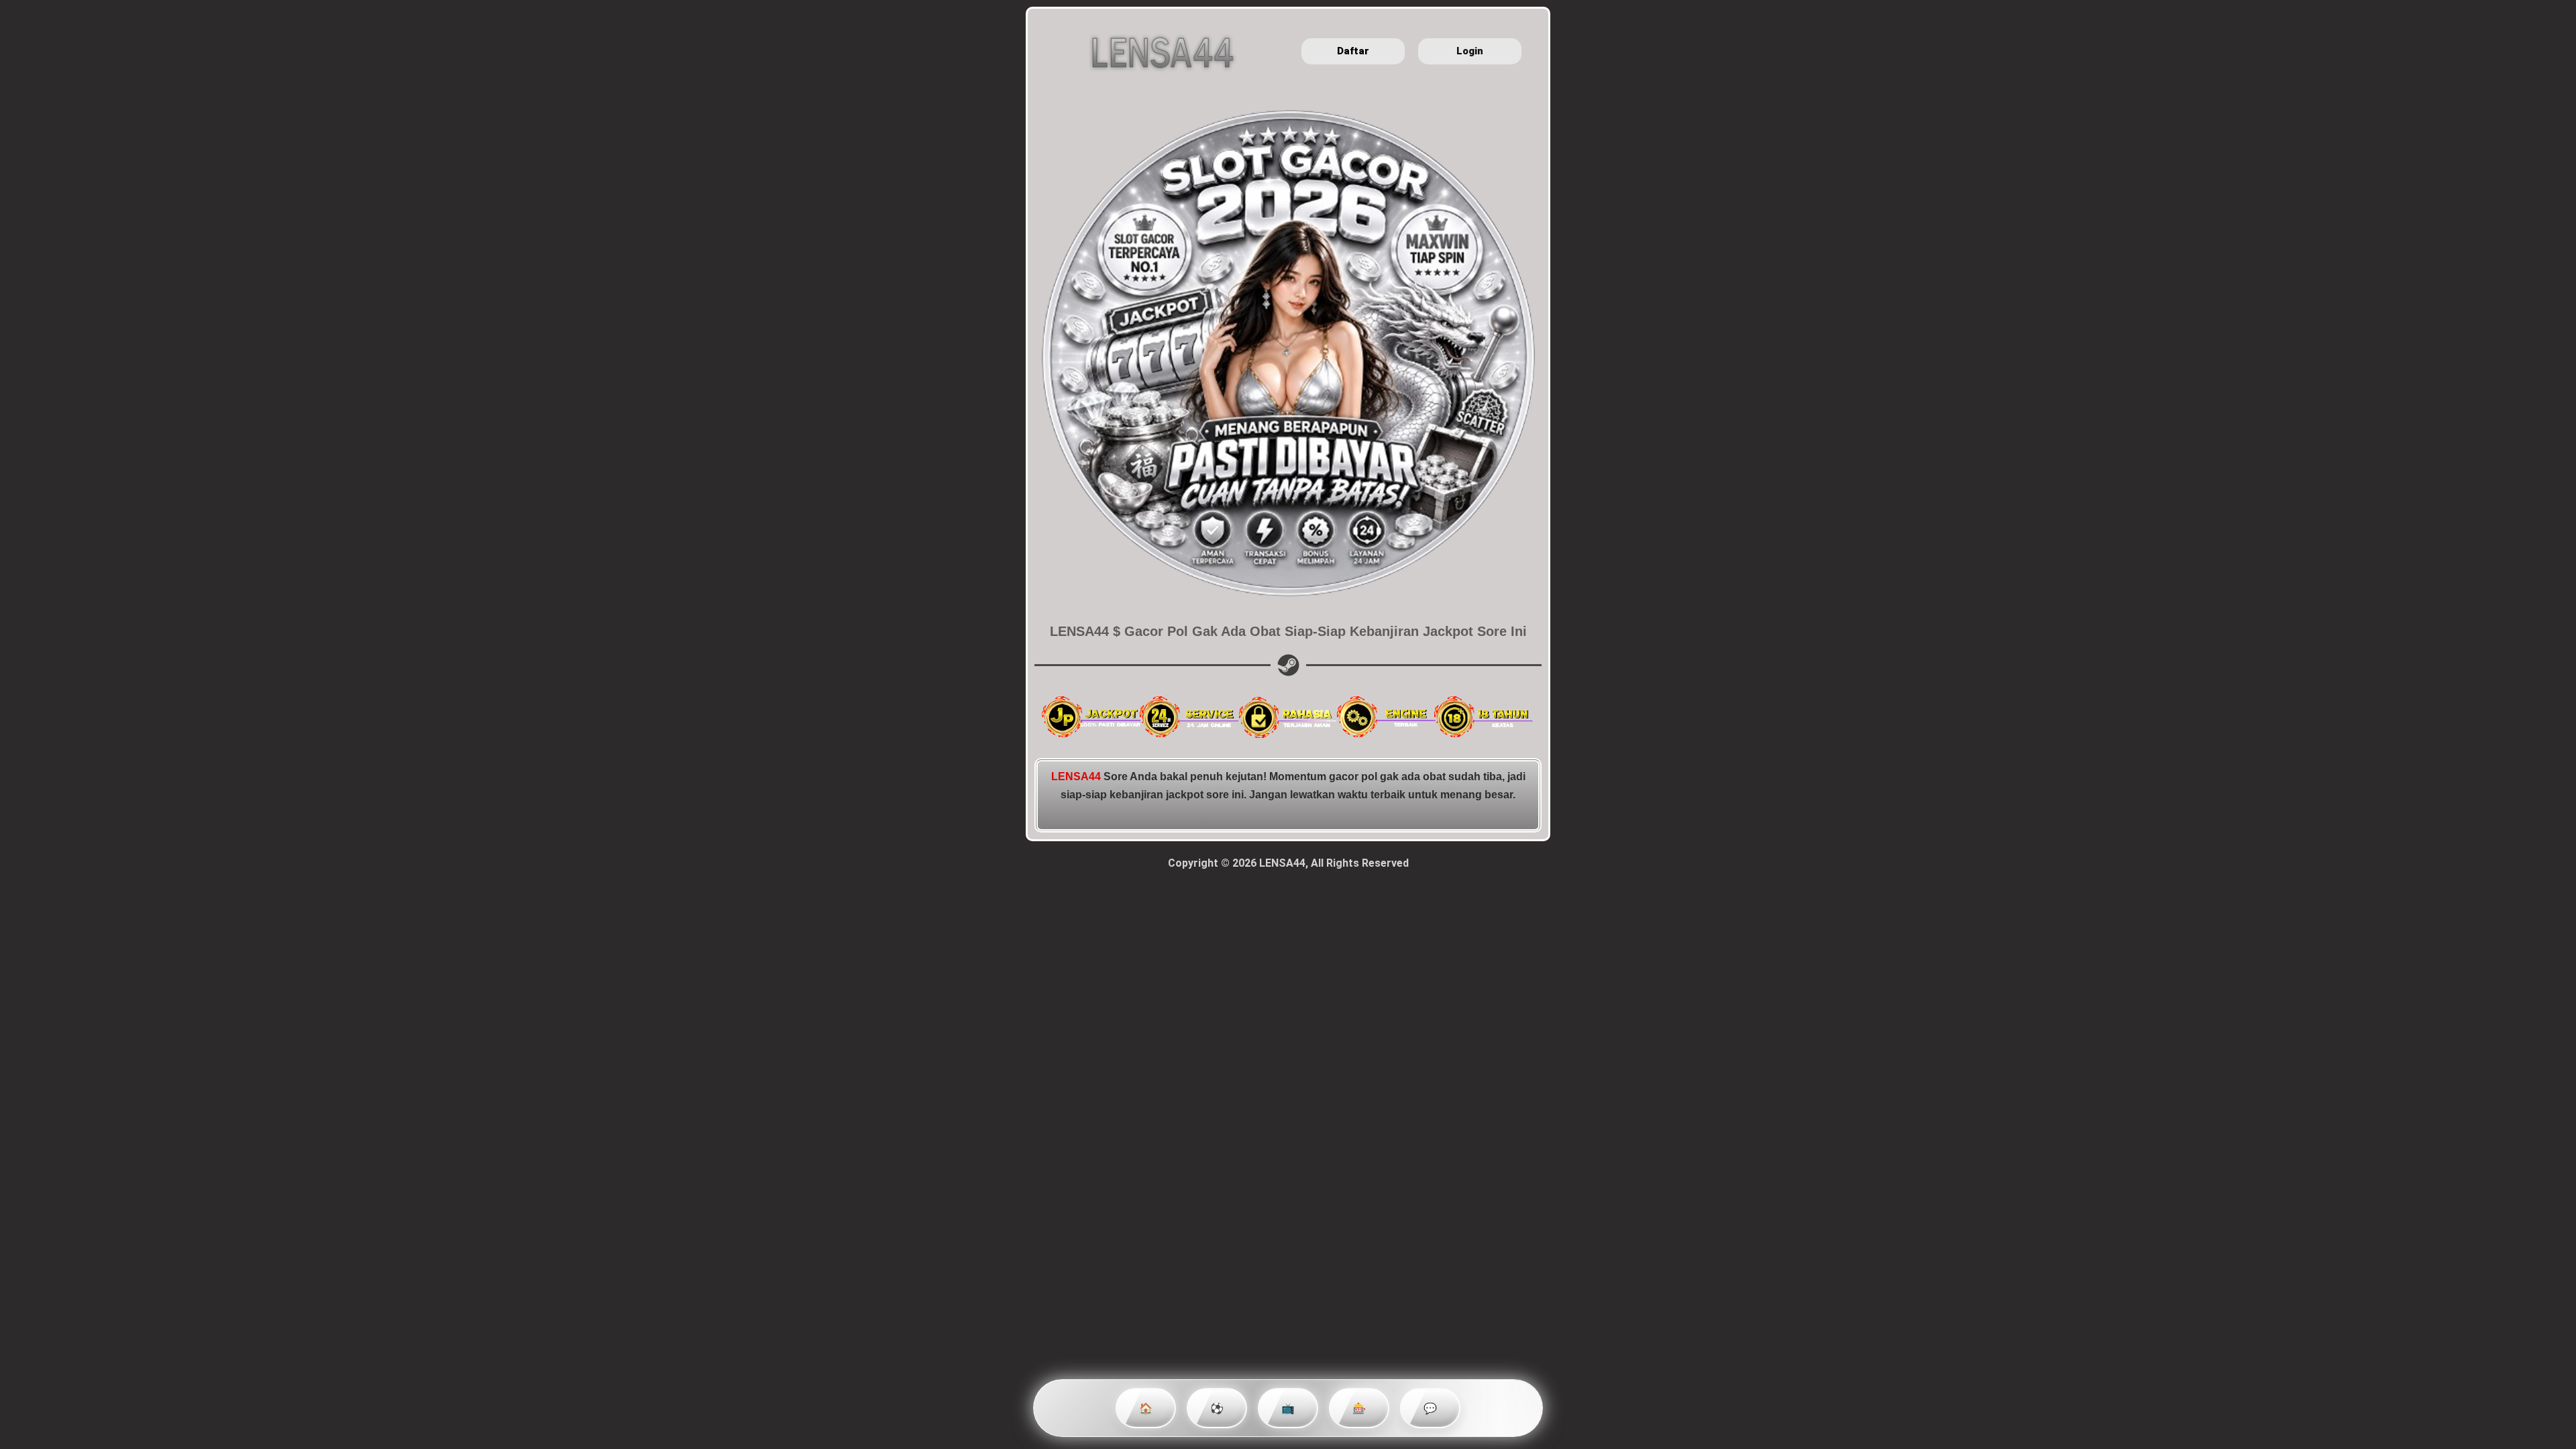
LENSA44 (1076, 776)
